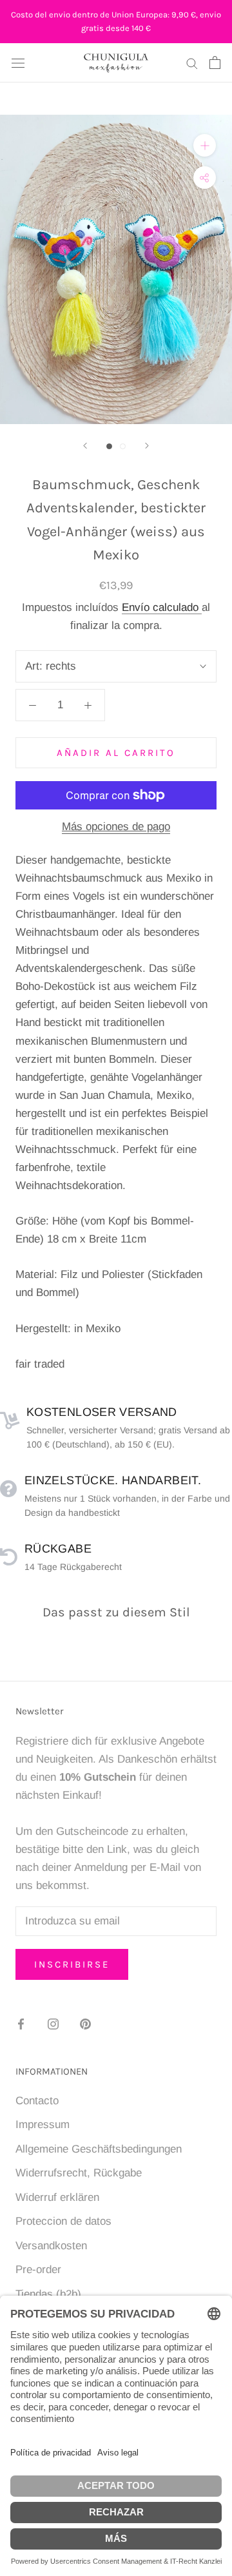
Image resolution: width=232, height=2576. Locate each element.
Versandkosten (51, 2246)
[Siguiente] (147, 446)
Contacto (37, 2101)
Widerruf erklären (57, 2197)
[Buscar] (192, 63)
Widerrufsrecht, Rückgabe (79, 2173)
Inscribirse (72, 1964)
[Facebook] (21, 2024)
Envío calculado (162, 607)
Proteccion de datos (63, 2221)
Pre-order (38, 2270)
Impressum (43, 2125)
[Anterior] (85, 446)
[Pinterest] (85, 2024)
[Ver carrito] (215, 63)
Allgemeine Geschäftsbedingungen (99, 2149)
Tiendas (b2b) (48, 2294)
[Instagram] (53, 2024)
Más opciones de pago (116, 827)
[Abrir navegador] (18, 63)
